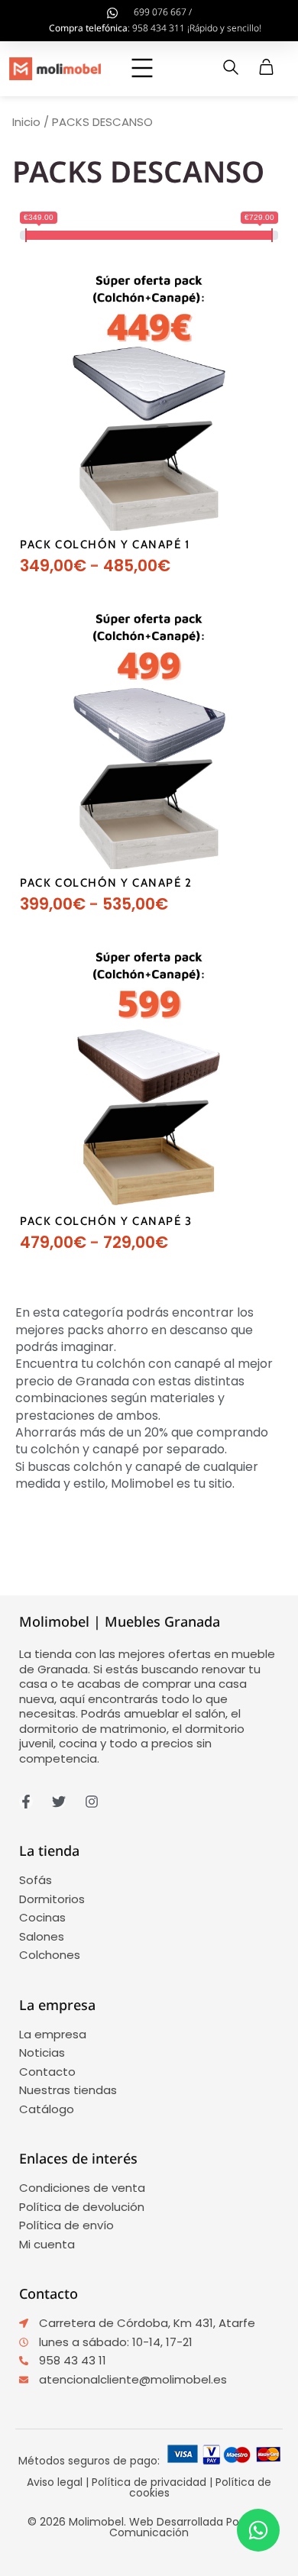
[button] (143, 69)
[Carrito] (266, 67)
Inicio (26, 122)
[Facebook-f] (26, 1802)
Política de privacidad (149, 2482)
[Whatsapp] (258, 2530)
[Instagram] (92, 1802)
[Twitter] (59, 1802)
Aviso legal (55, 2482)
